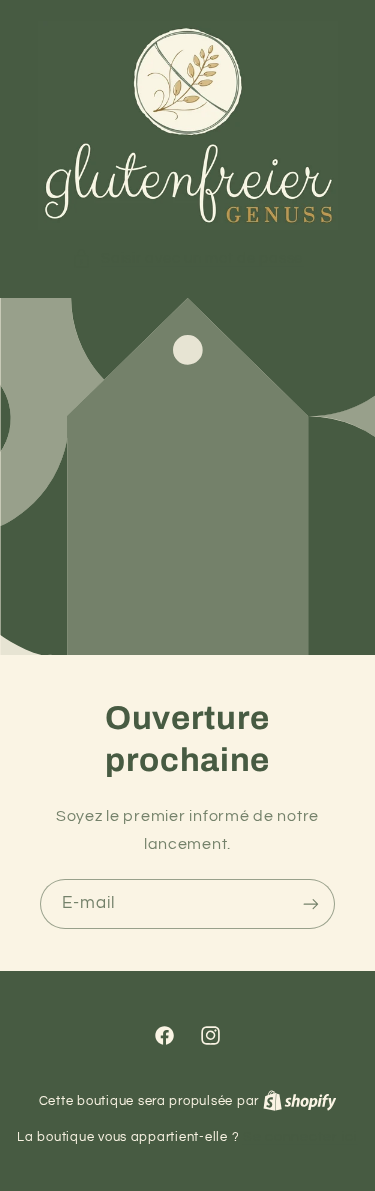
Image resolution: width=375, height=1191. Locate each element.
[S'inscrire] (311, 903)
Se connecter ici (300, 1137)
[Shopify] (300, 1101)
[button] (187, 259)
